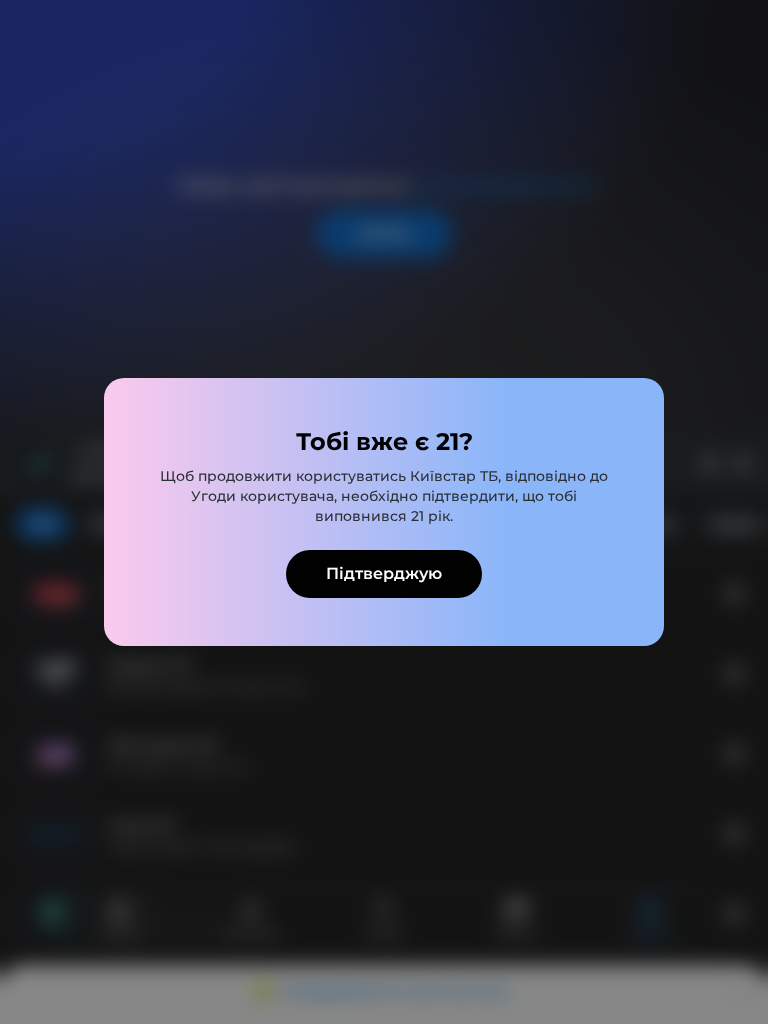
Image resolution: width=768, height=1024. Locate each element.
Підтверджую (384, 573)
